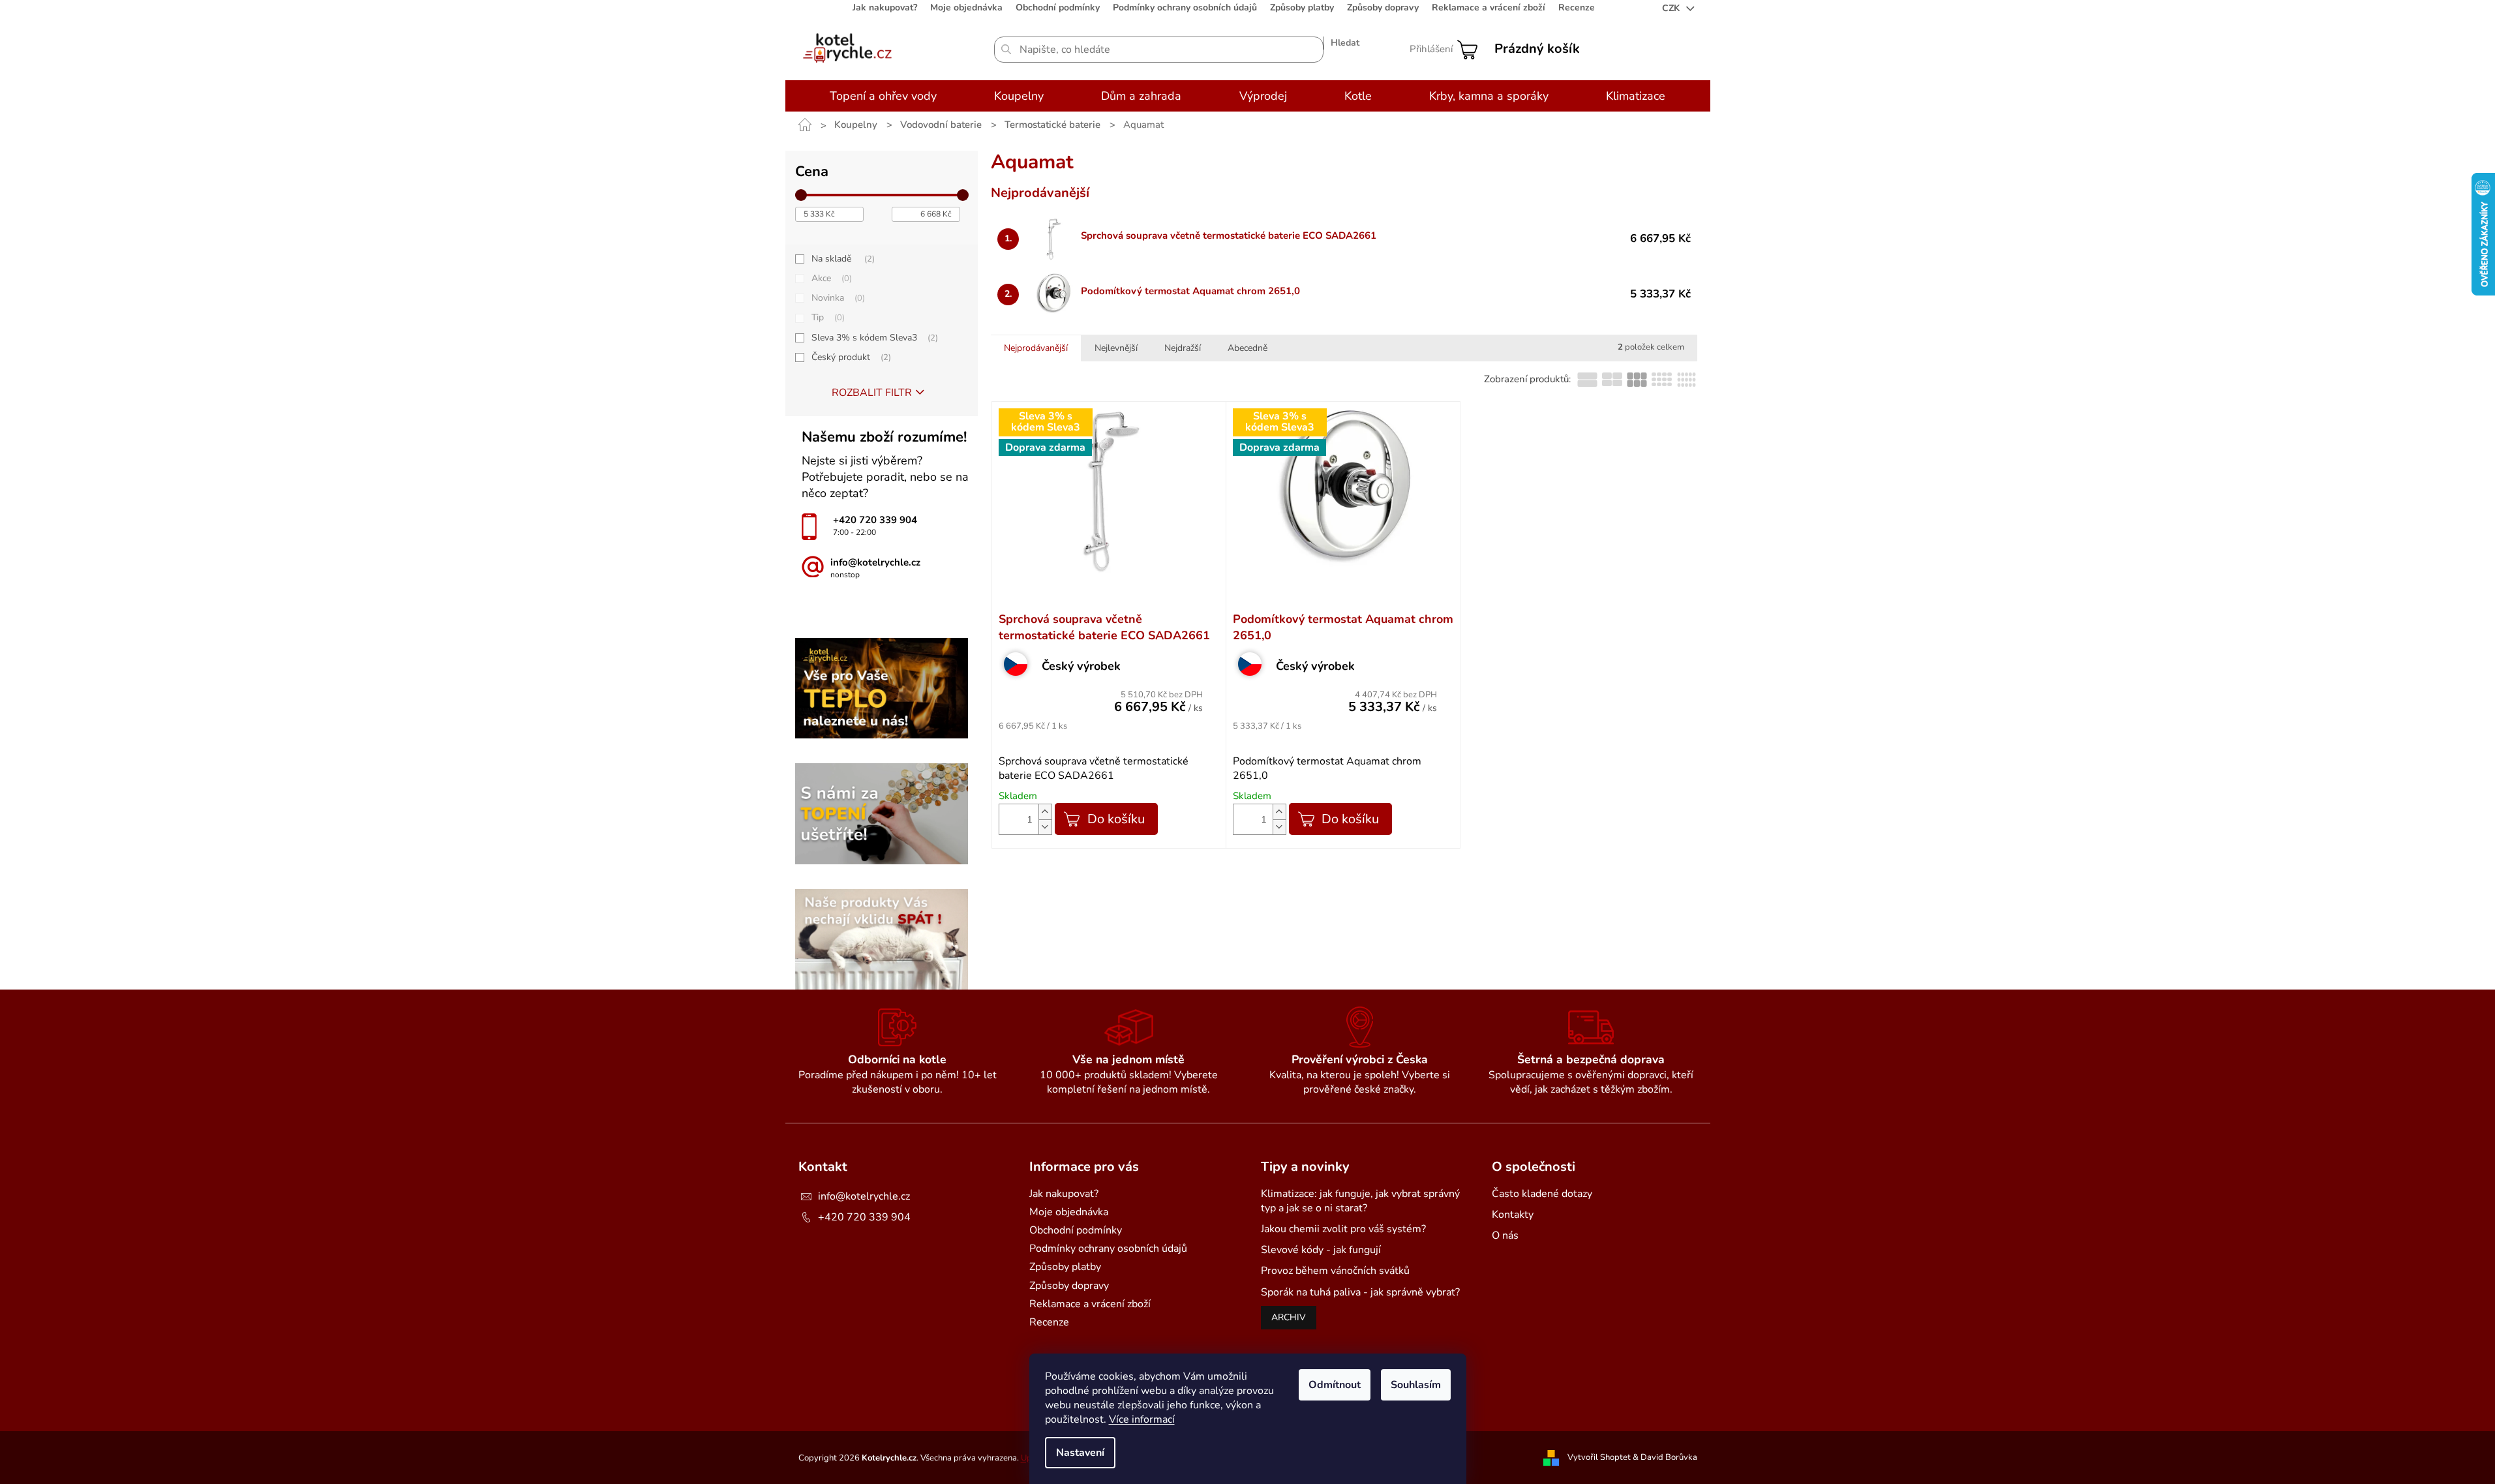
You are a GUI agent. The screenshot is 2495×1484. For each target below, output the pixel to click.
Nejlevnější (1116, 348)
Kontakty (1513, 1215)
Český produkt (850, 357)
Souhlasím (1416, 1385)
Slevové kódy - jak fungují (1321, 1250)
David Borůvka (1669, 1457)
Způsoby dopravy (1383, 8)
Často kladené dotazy (1542, 1194)
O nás (1505, 1235)
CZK (1672, 8)
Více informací (1142, 1419)
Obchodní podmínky (1058, 8)
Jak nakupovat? (885, 8)
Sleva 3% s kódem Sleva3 (873, 338)
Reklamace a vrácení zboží (1489, 8)
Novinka (837, 298)
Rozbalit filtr (872, 393)
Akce (830, 278)
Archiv (1289, 1317)
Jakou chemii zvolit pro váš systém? (1343, 1229)
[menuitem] (883, 96)
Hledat (1345, 43)
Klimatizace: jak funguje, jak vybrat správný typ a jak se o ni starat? (1360, 1201)
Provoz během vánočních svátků (1335, 1271)
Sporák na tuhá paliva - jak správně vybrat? (1360, 1292)
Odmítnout (1335, 1385)
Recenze (1577, 8)
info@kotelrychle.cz (864, 1196)
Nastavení (1080, 1453)
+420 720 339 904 (864, 1217)
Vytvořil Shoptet (1599, 1457)
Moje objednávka (966, 8)
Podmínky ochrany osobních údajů (1185, 8)
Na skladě (842, 259)
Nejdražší (1183, 348)
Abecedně (1247, 348)
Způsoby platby (1302, 8)
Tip (827, 317)
